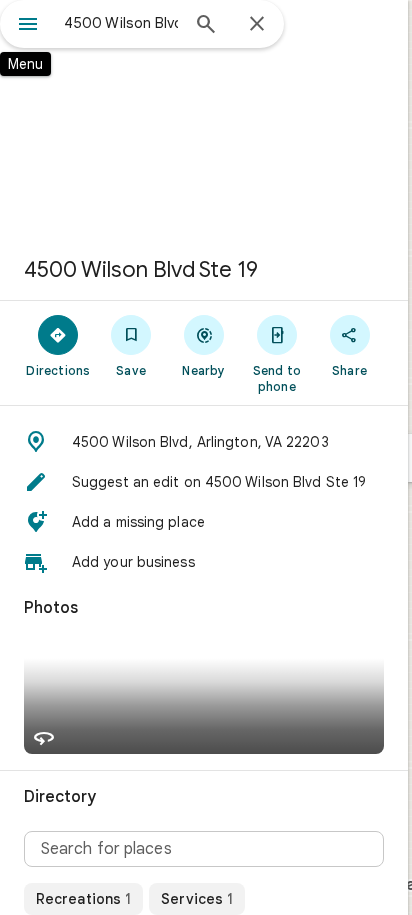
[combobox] (121, 23)
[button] (204, 442)
